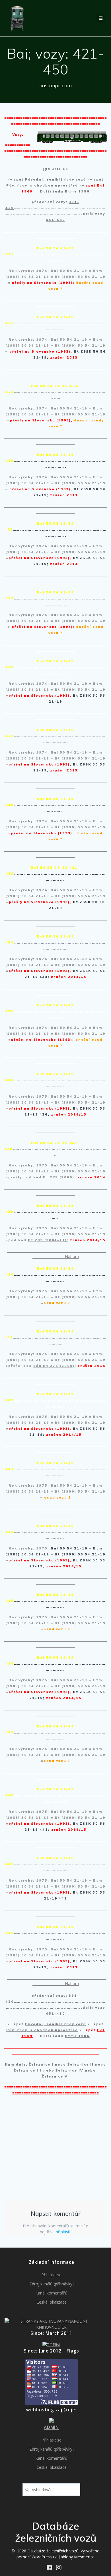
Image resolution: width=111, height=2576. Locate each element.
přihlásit (63, 2232)
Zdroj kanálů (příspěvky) (52, 2284)
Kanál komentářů (51, 2293)
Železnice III (28, 2070)
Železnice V (56, 2076)
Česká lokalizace (52, 2302)
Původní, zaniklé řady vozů (55, 179)
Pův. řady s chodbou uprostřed (42, 185)
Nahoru (72, 1256)
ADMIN (51, 2427)
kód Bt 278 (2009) (54, 1177)
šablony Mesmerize (77, 2557)
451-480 (55, 220)
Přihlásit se (51, 2275)
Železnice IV (69, 2070)
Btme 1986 (77, 191)
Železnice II (81, 2064)
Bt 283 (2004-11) (47, 1240)
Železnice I (41, 2064)
